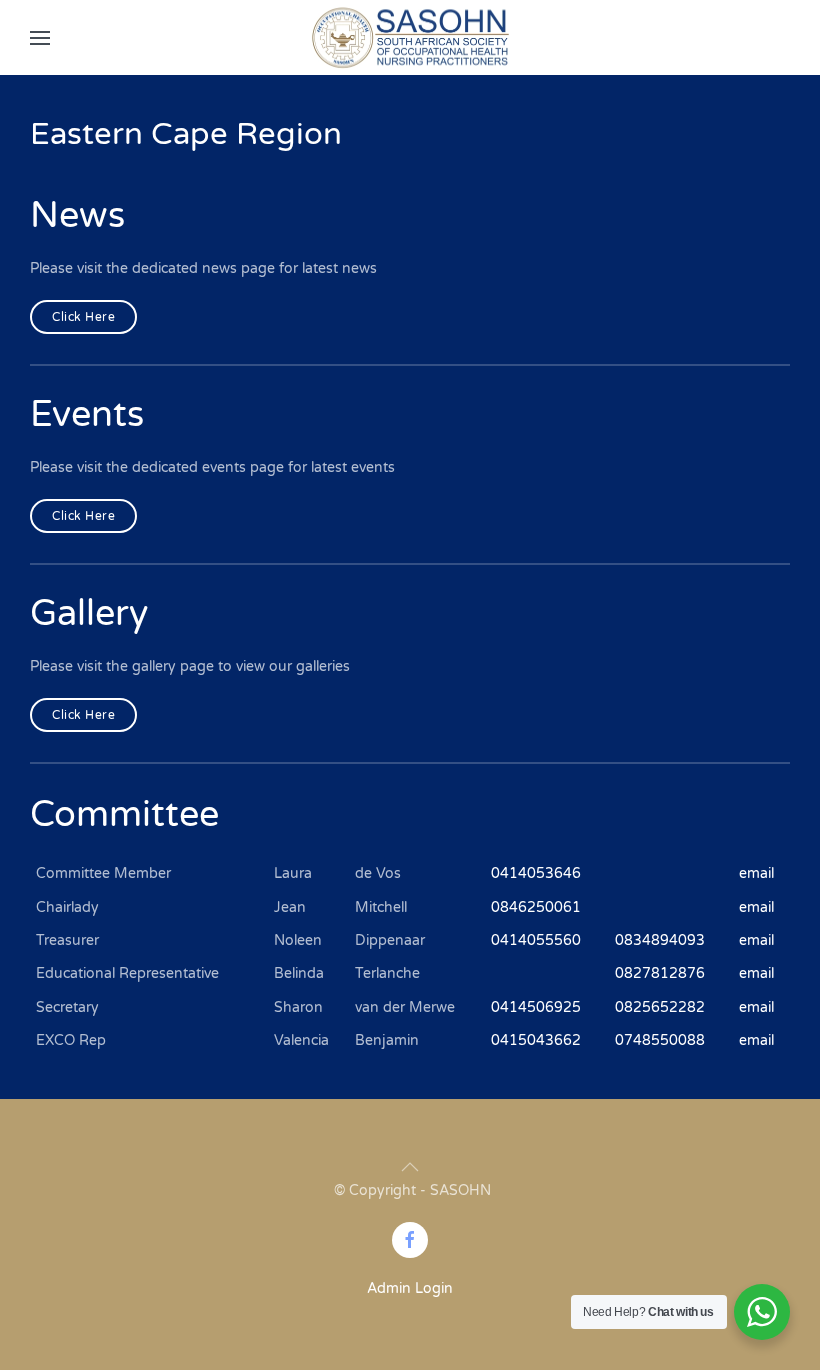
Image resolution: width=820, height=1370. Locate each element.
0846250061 (536, 907)
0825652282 (660, 1007)
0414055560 (536, 940)
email (756, 873)
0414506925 (536, 1007)
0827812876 (660, 973)
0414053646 (536, 873)
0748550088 (660, 1040)
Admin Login (410, 1288)
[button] (40, 37)
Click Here (83, 317)
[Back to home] (410, 37)
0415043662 (536, 1040)
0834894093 (660, 940)
